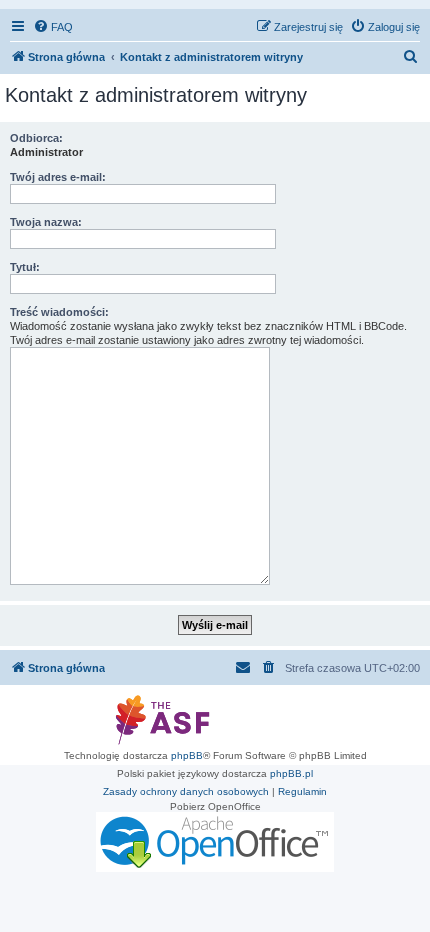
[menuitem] (53, 27)
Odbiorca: (36, 138)
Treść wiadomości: (59, 312)
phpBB (187, 755)
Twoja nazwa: (46, 222)
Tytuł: (25, 267)
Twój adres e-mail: (58, 177)
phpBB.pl (291, 773)
